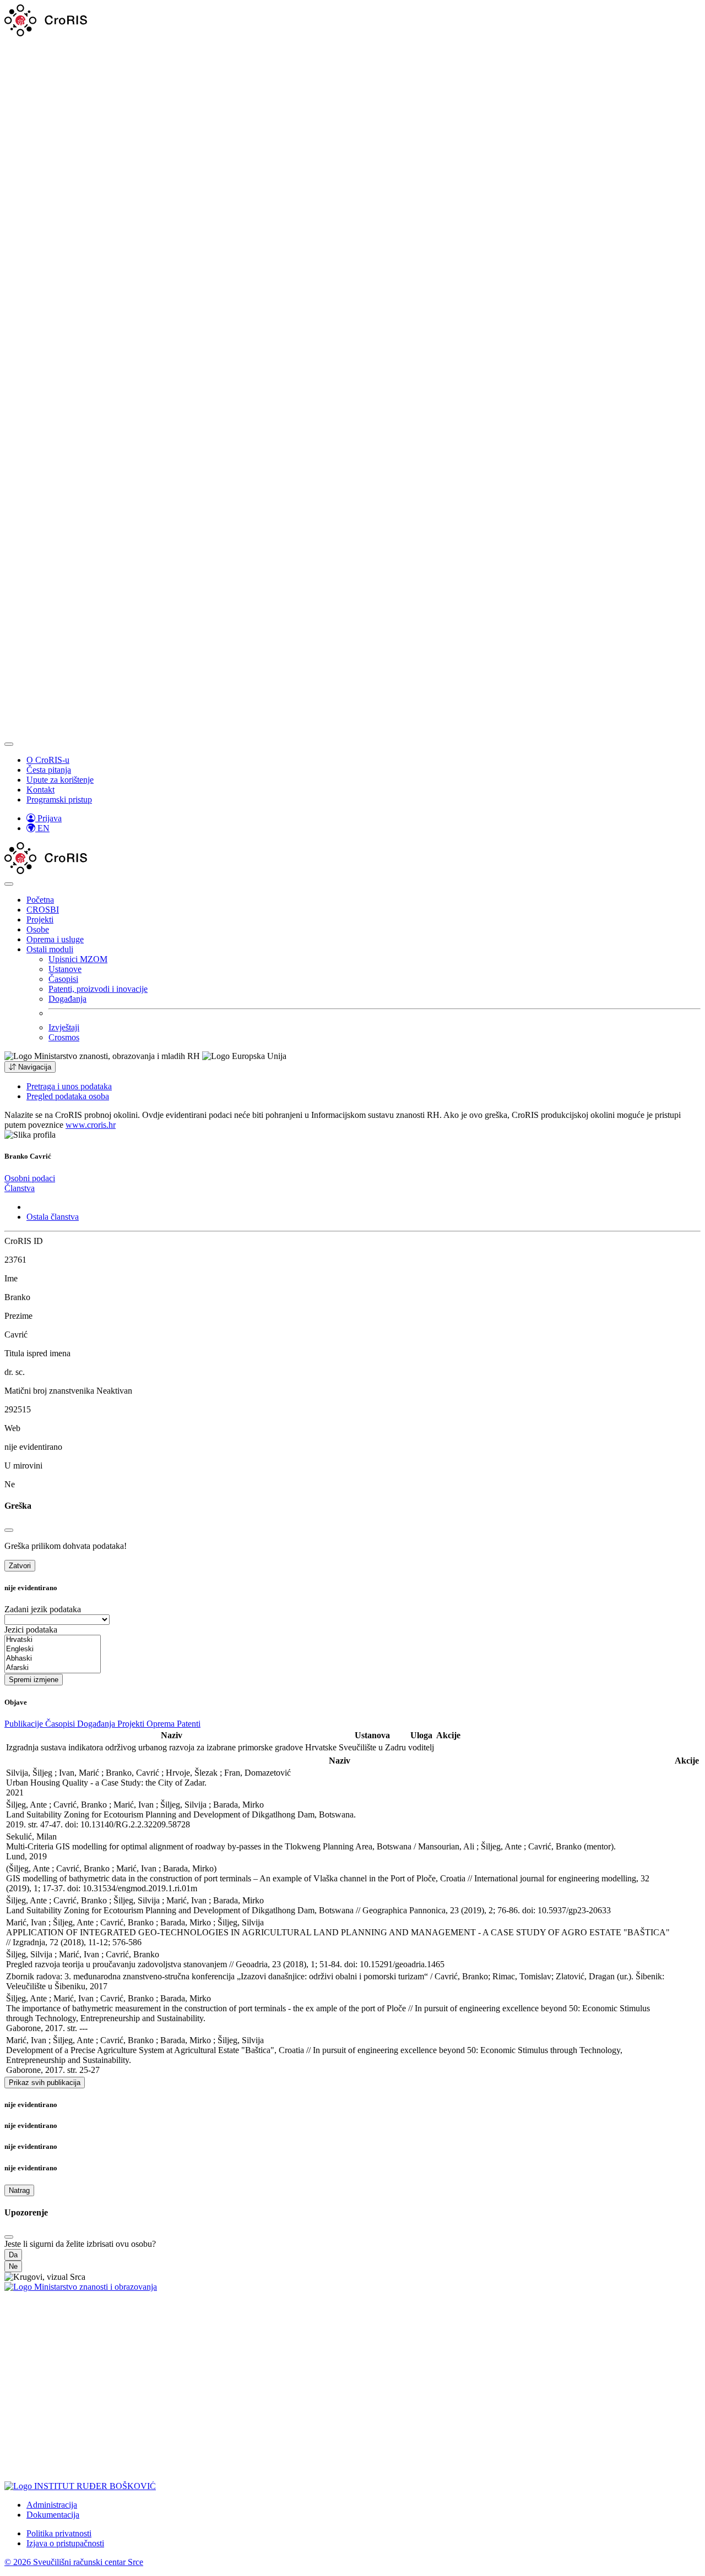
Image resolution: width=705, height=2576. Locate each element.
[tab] (30, 1178)
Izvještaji (64, 1027)
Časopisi (63, 979)
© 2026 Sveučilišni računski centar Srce (74, 2562)
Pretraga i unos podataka (69, 1086)
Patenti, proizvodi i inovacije (98, 989)
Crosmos (64, 1037)
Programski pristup (59, 799)
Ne (13, 2266)
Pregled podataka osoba (68, 1096)
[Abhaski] (53, 1659)
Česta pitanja (49, 770)
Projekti (40, 919)
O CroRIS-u (48, 760)
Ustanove (65, 969)
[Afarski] (53, 1668)
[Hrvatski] (53, 1640)
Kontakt (40, 790)
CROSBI (43, 910)
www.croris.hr (91, 1125)
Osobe (38, 929)
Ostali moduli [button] (50, 949)
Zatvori (20, 1566)
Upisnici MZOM (78, 959)
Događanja (67, 999)
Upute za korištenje (60, 780)
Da (13, 2255)
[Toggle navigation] (9, 744)
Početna (40, 900)
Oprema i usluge (55, 939)
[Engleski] (53, 1649)
